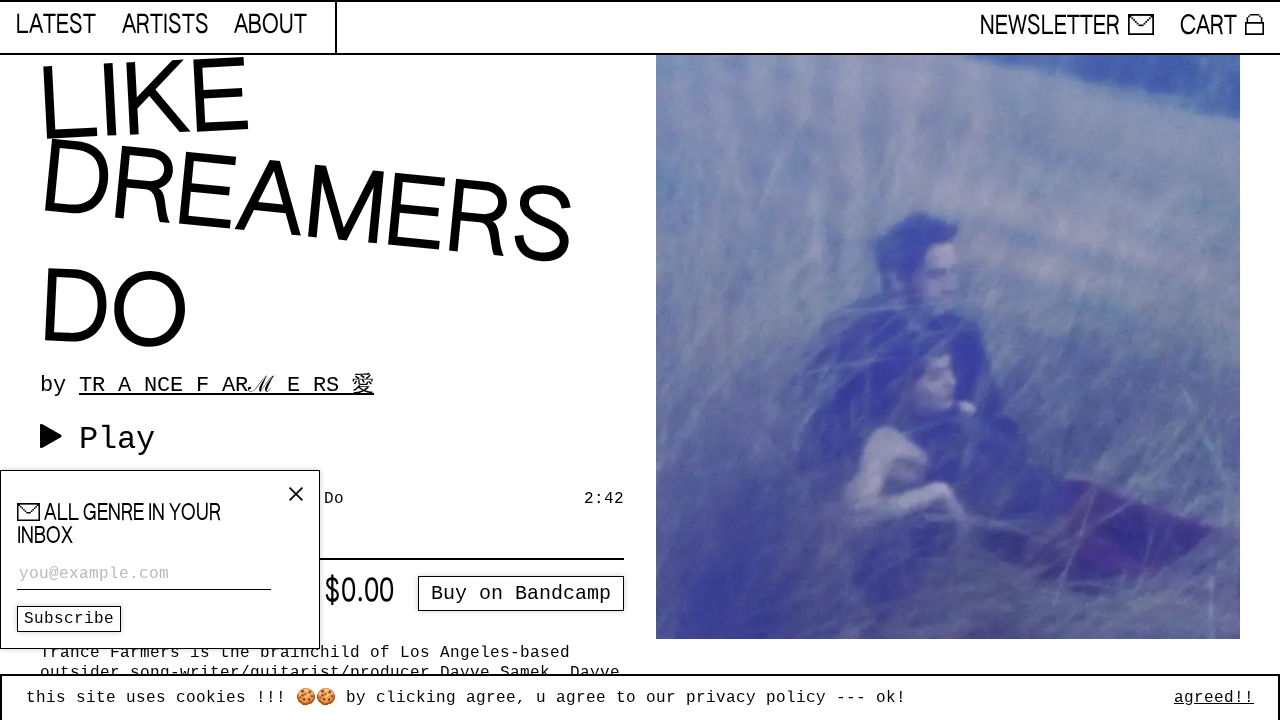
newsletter (1050, 27)
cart (1208, 27)
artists (165, 26)
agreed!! (1214, 698)
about (270, 26)
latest (56, 26)
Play (117, 439)
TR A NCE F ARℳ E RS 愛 (226, 385)
